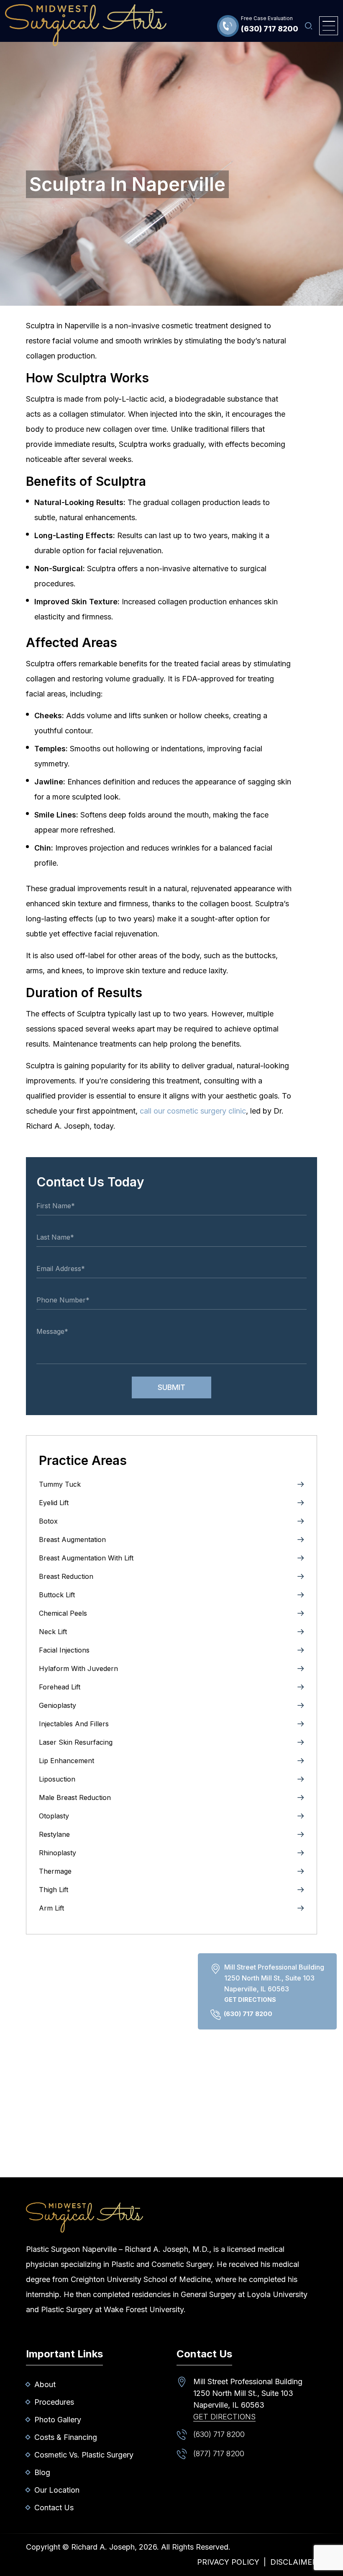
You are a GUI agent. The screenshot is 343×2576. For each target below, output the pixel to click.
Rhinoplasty (58, 1853)
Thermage (55, 1871)
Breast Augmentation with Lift (86, 1558)
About (45, 2384)
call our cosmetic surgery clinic (193, 1111)
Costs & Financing (66, 2437)
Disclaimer (294, 2562)
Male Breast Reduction (75, 1797)
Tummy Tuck (60, 1484)
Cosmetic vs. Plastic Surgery (84, 2455)
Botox (48, 1521)
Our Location (57, 2490)
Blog (42, 2472)
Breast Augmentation (72, 1539)
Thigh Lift (54, 1890)
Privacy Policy (228, 2562)
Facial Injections (64, 1650)
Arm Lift (51, 1908)
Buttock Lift (57, 1595)
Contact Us (54, 2508)
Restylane (54, 1834)
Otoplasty (54, 1816)
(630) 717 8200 (270, 29)
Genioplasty (58, 1705)
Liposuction (57, 1779)
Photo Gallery (58, 2420)
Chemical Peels (63, 1613)
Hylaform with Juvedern (78, 1668)
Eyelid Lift (54, 1503)
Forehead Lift (60, 1687)
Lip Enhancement (67, 1761)
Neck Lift (53, 1632)
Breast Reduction (66, 1576)
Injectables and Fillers (74, 1724)
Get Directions (250, 2000)
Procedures (54, 2402)
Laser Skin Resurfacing (76, 1742)
